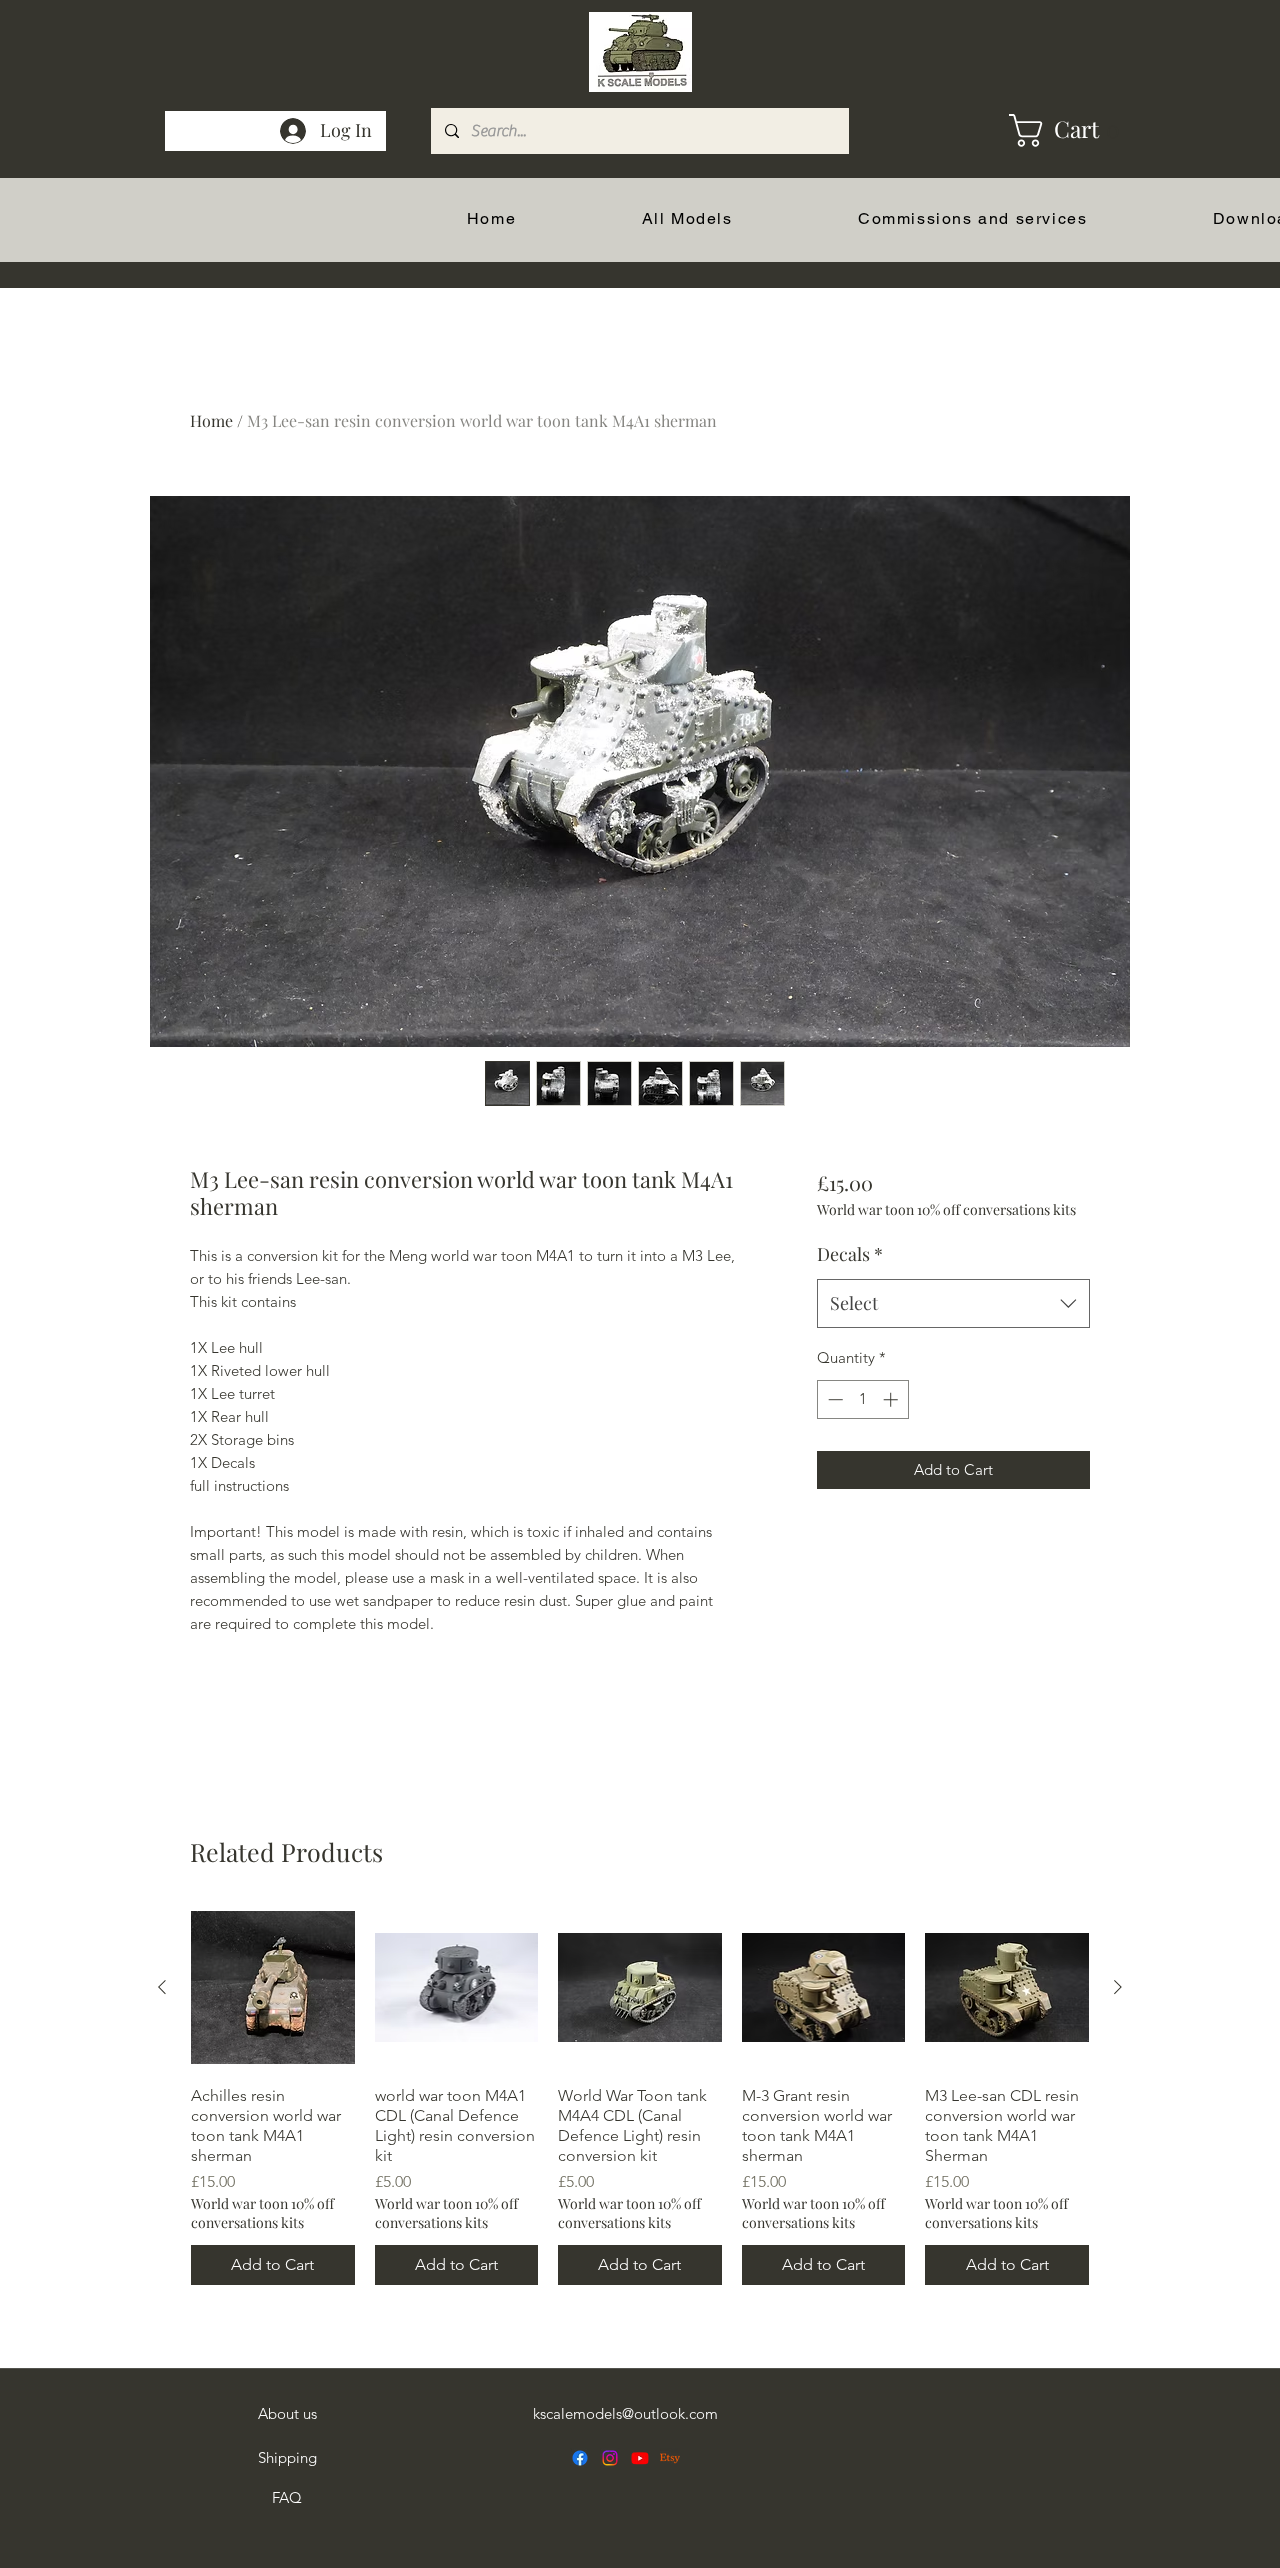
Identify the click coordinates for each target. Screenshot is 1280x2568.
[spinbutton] (862, 1399)
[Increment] (892, 1399)
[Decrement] (833, 1399)
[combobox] (953, 1304)
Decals (850, 1254)
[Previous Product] (162, 1987)
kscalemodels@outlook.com (625, 2413)
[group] (640, 2095)
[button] (1032, 130)
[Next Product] (1118, 1987)
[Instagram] (610, 2458)
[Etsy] (670, 2458)
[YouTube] (640, 2458)
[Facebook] (580, 2458)
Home (211, 420)
